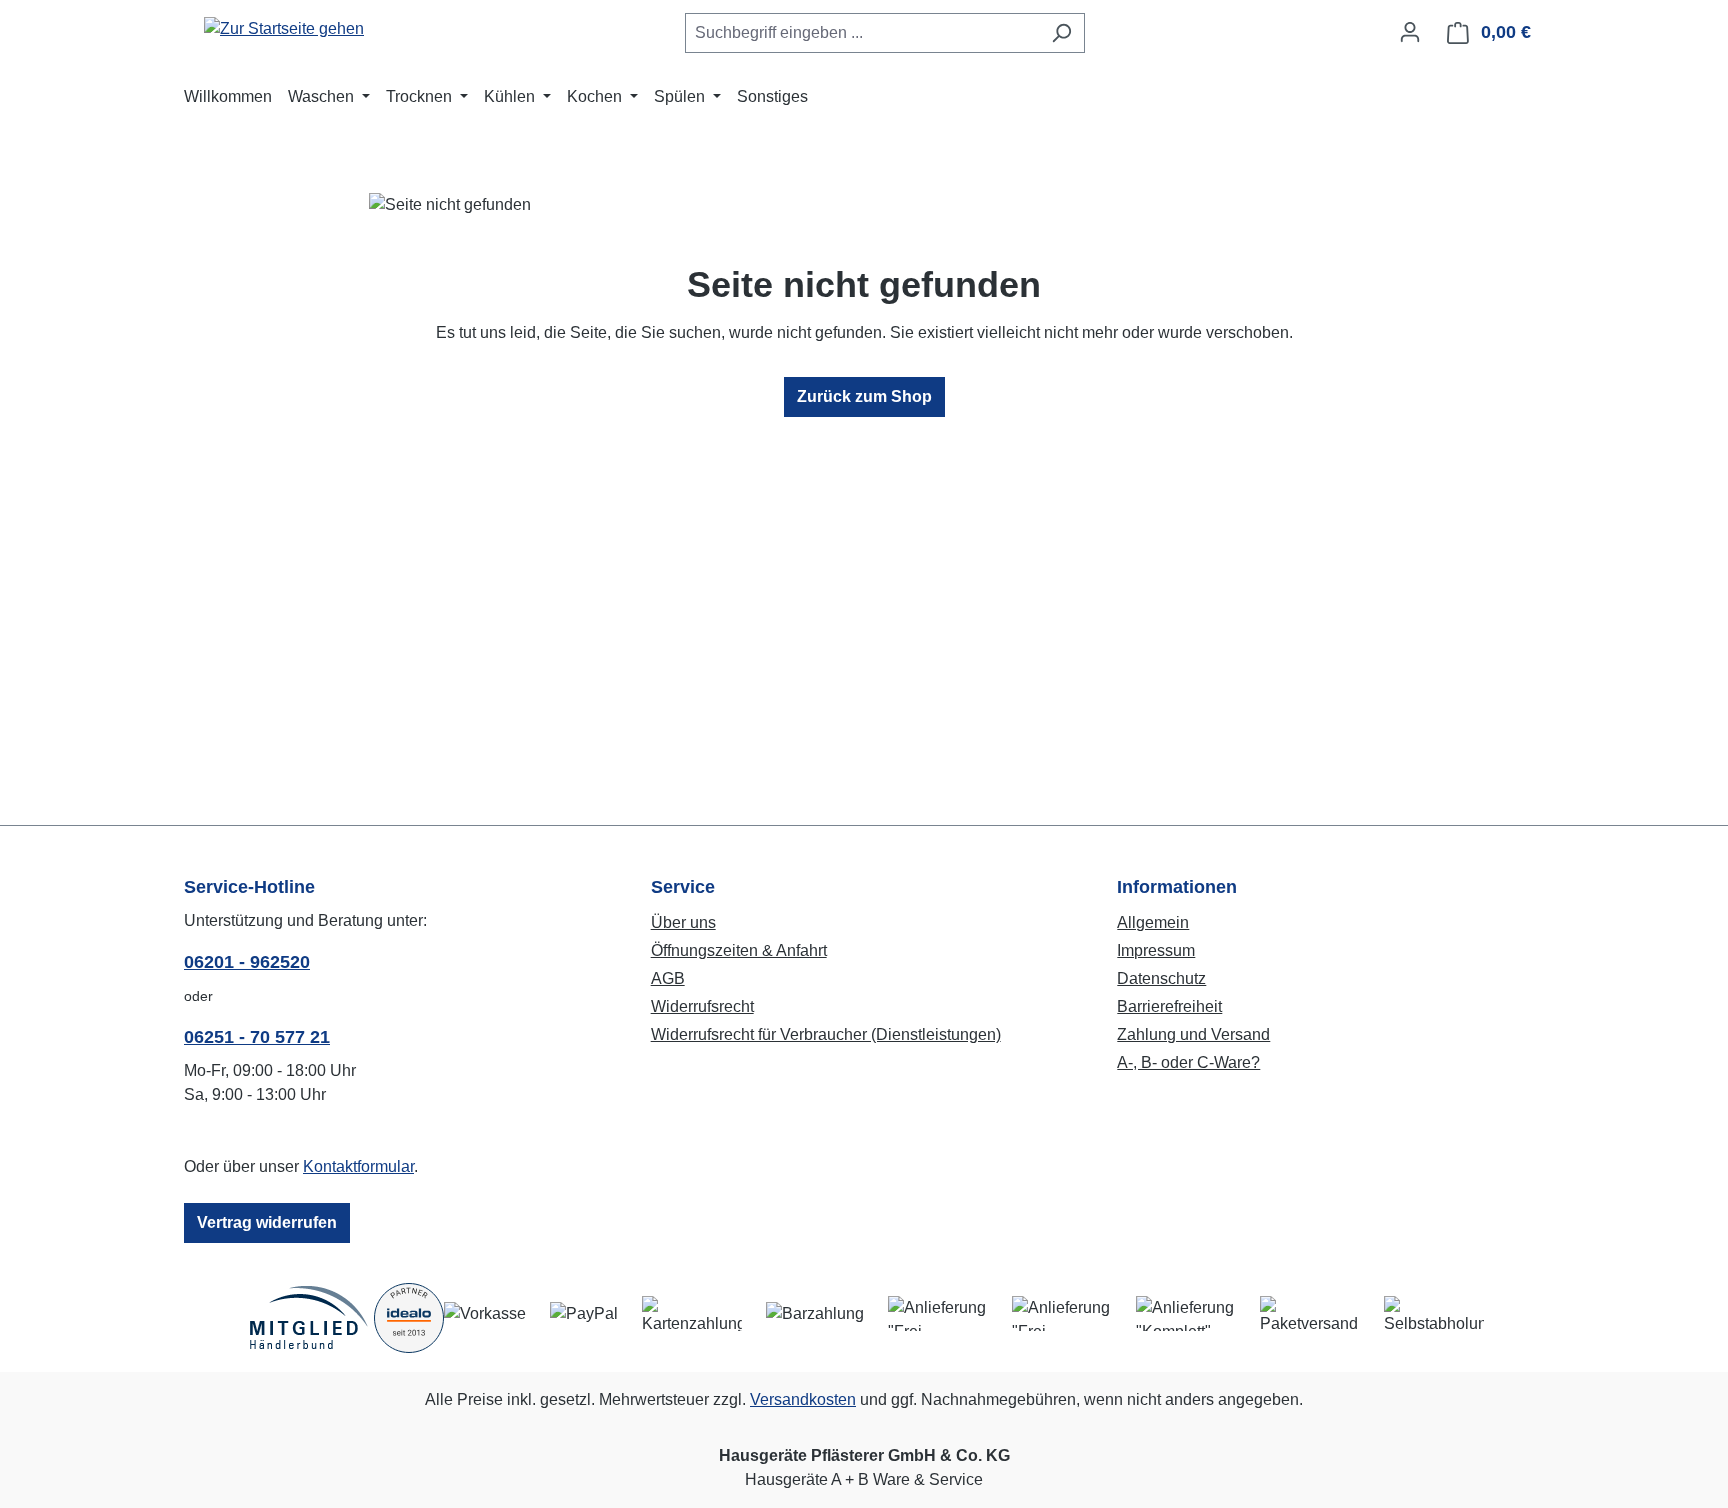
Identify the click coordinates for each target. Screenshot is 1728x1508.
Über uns (683, 922)
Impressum (1156, 950)
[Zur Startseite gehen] (284, 28)
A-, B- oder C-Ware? (1188, 1062)
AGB (668, 978)
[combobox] (862, 33)
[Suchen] (1061, 33)
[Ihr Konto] (1410, 32)
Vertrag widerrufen (267, 1222)
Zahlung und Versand (1193, 1034)
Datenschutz (1161, 978)
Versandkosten (803, 1399)
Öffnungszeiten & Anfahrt (739, 950)
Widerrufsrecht (702, 1006)
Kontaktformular (358, 1166)
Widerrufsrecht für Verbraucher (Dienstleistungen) (826, 1034)
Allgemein (1153, 922)
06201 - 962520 (247, 962)
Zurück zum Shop (864, 396)
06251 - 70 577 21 (257, 1037)
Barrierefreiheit (1169, 1006)
